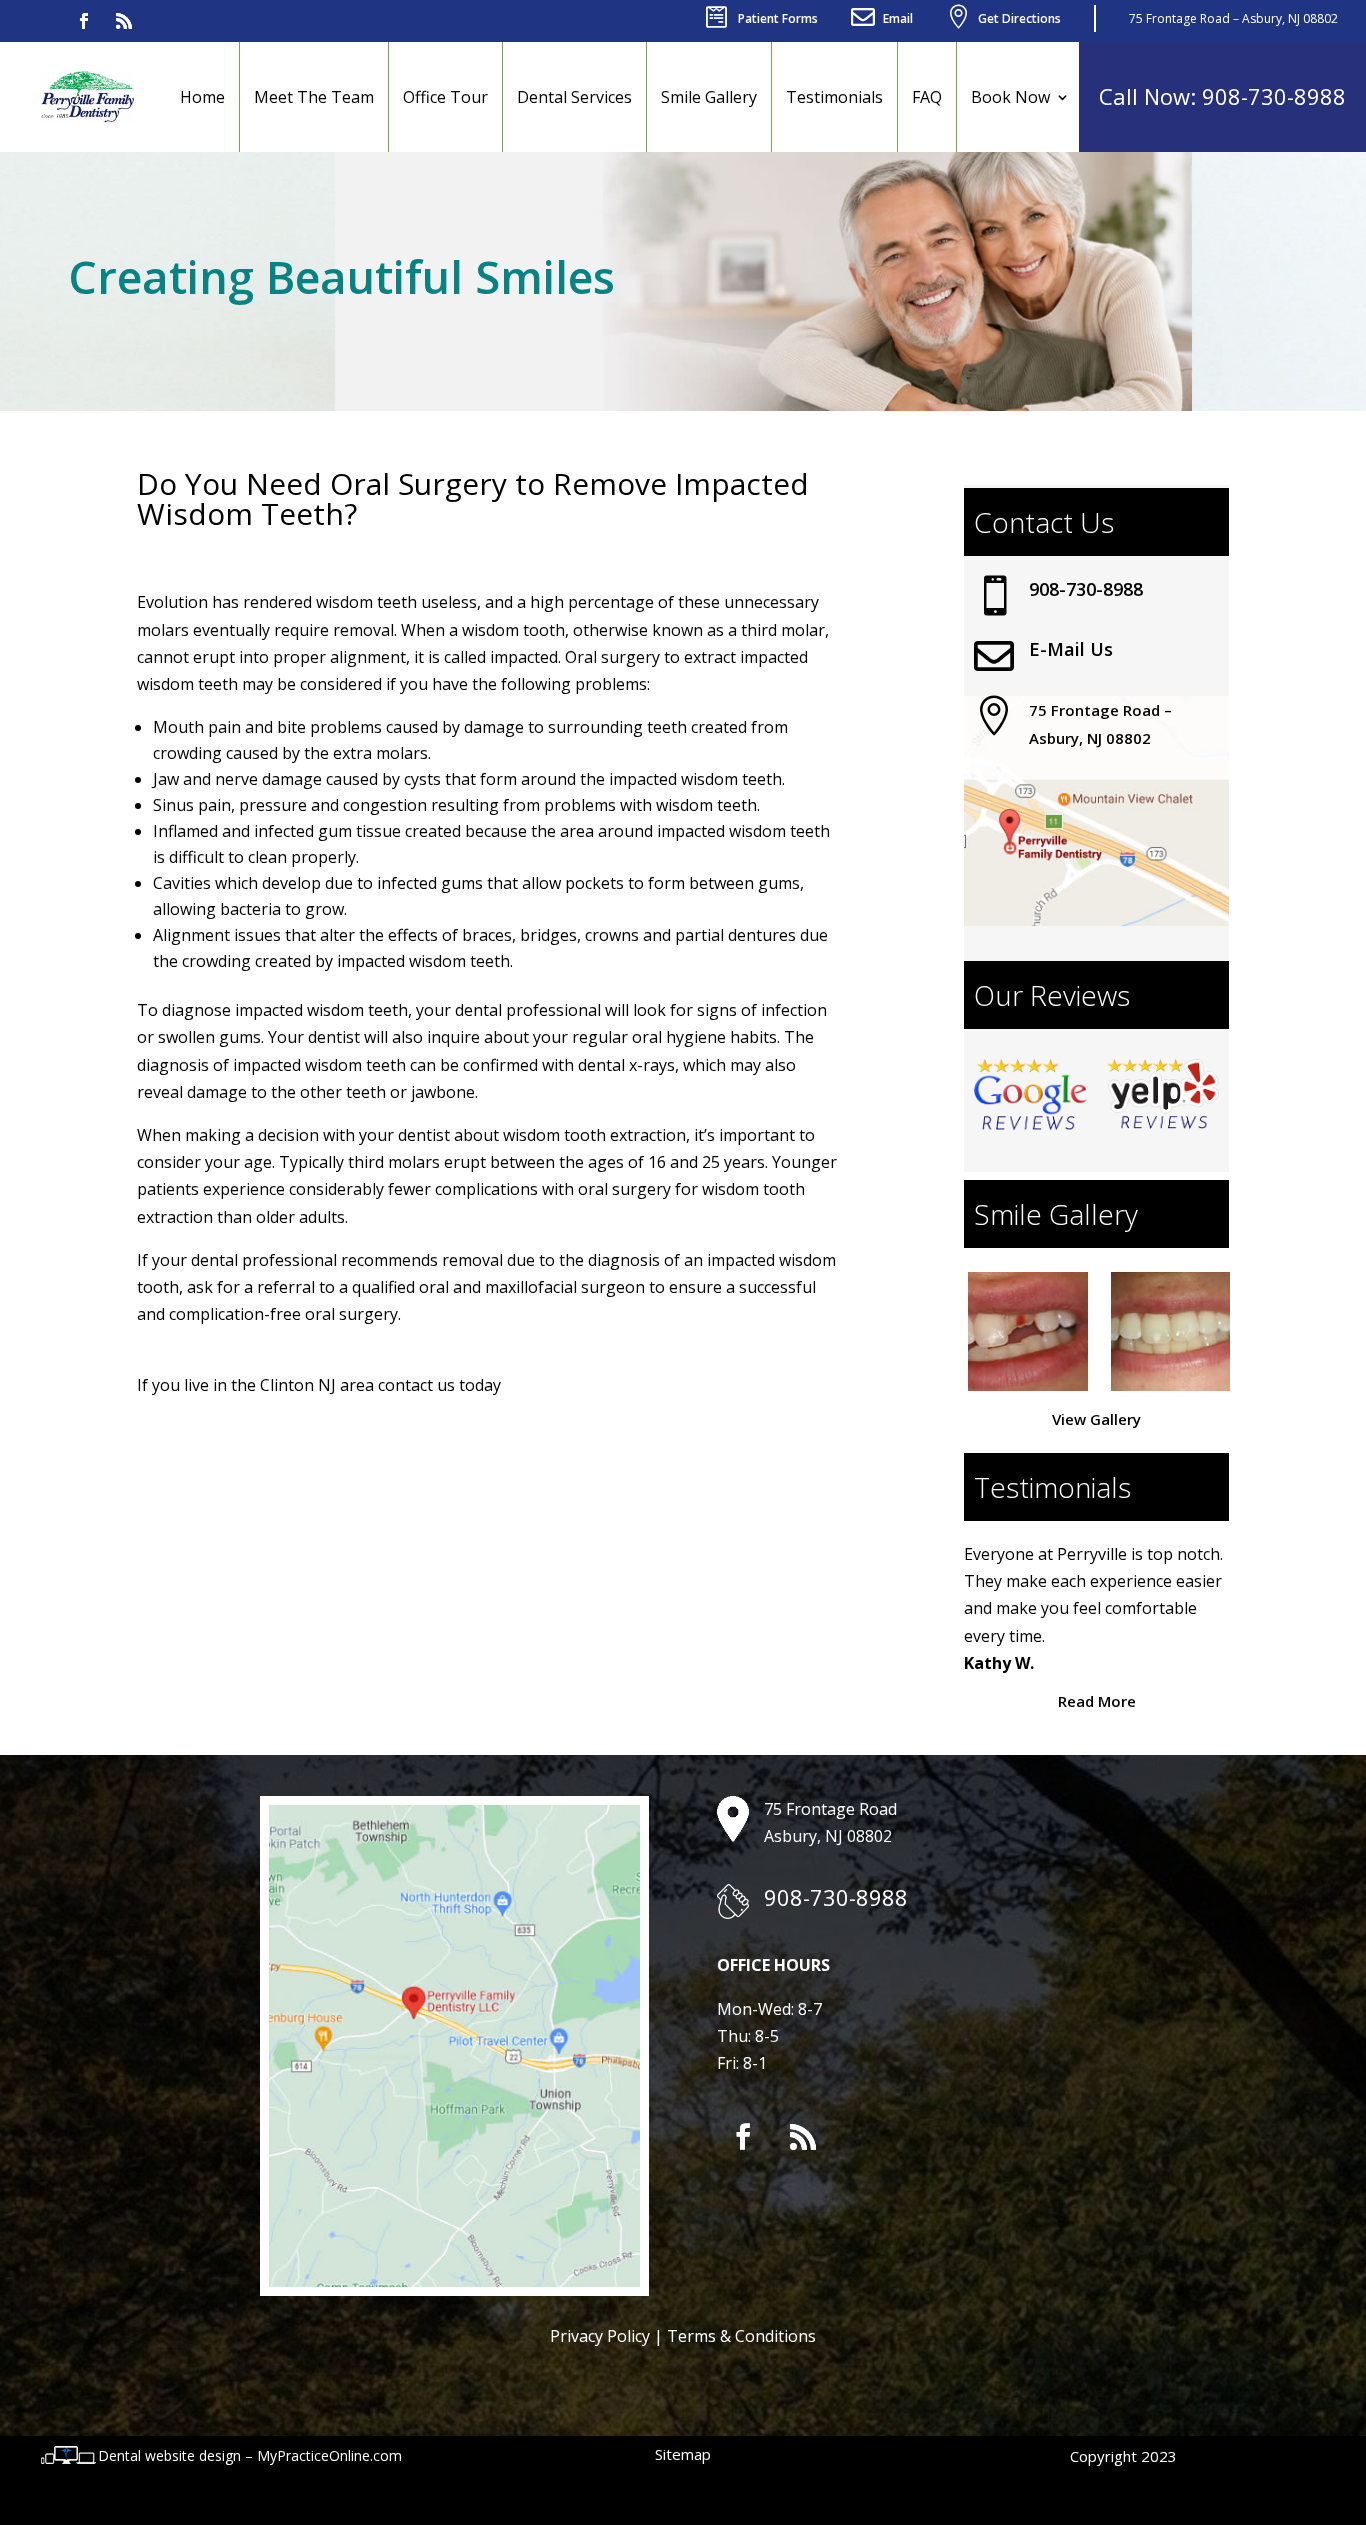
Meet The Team (314, 97)
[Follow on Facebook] (84, 21)
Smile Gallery (709, 97)
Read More (1097, 1701)
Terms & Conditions (741, 2336)
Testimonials (834, 97)
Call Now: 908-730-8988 (1222, 96)
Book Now (1010, 97)
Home (202, 97)
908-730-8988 (1086, 589)
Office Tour (445, 97)
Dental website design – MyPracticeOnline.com (250, 2455)
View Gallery (1096, 1419)
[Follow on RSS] (124, 21)
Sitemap (683, 2454)
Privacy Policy (600, 2336)
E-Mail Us (1071, 649)
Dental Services (574, 97)
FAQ (927, 97)
